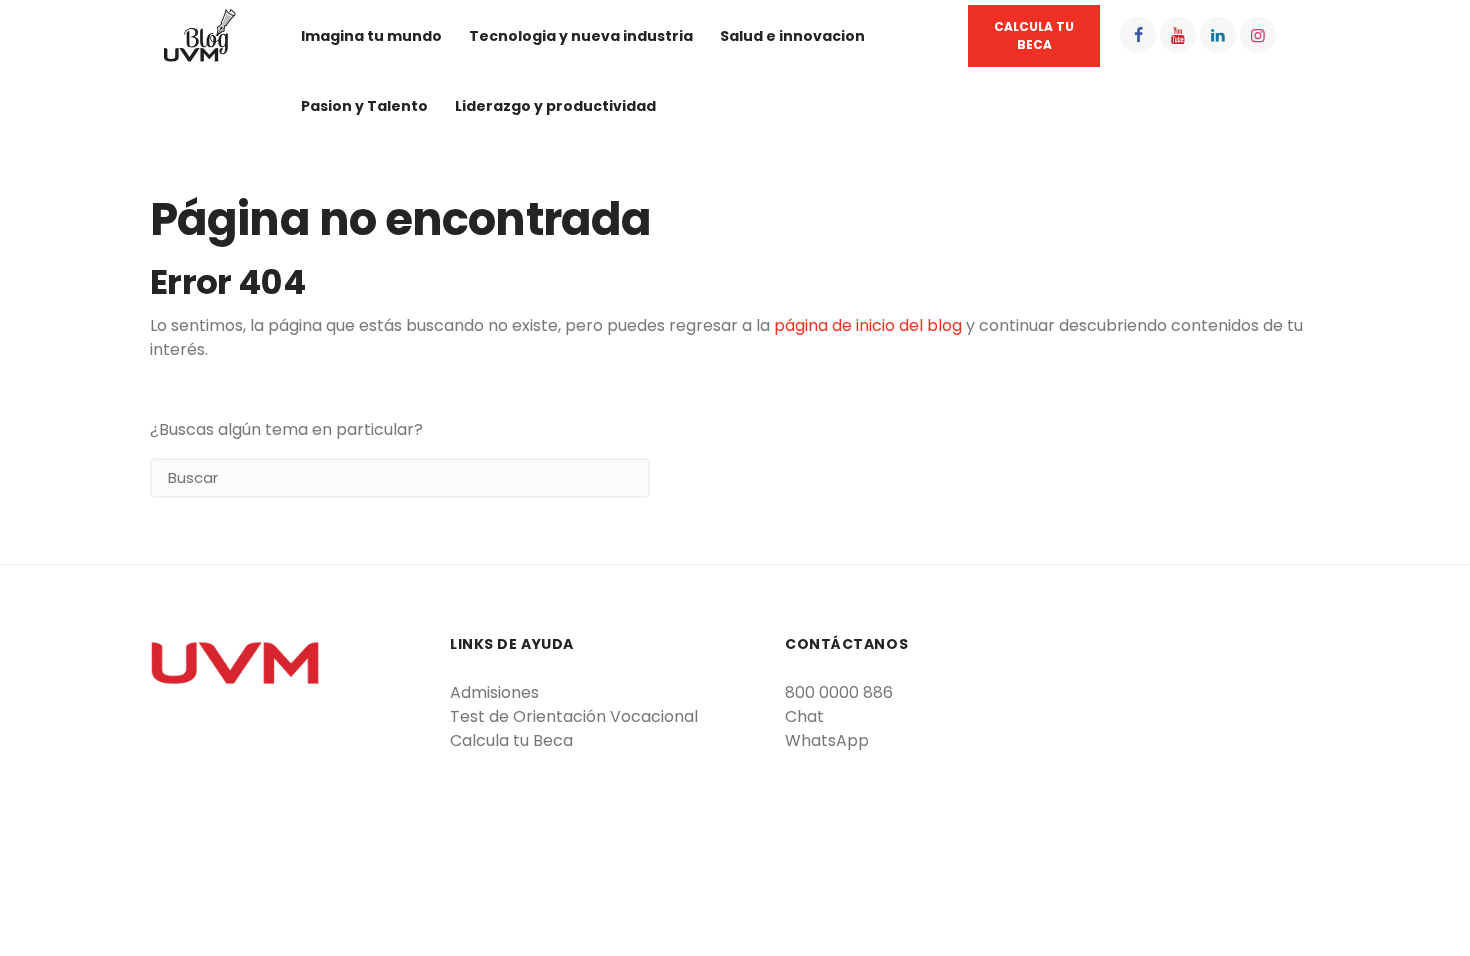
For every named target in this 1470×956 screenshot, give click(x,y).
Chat (804, 716)
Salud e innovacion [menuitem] (792, 36)
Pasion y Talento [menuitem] (364, 106)
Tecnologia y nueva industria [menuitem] (581, 36)
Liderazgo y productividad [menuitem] (555, 106)
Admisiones (494, 692)
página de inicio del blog (868, 325)
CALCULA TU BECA (1034, 35)
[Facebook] (1138, 35)
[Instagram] (1258, 35)
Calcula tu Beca (511, 740)
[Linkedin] (1218, 35)
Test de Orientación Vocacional (574, 716)
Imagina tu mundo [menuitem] (371, 36)
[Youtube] (1178, 35)
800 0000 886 (839, 692)
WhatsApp (827, 740)
